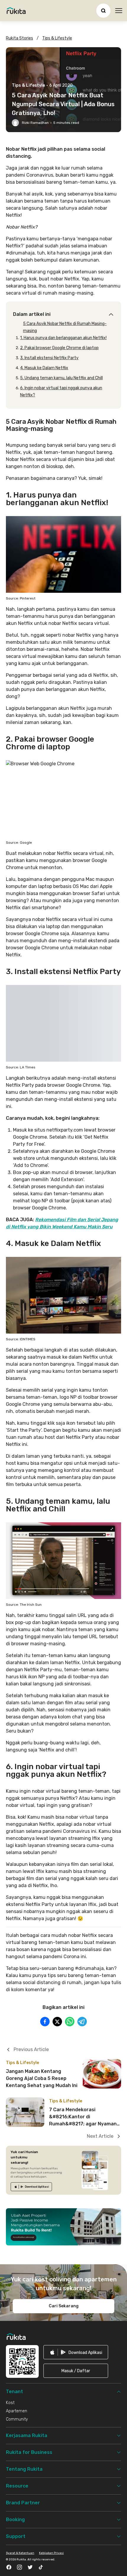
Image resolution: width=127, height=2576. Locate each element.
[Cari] (103, 11)
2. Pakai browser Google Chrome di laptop (59, 348)
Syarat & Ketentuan (20, 2553)
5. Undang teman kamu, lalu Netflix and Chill (61, 378)
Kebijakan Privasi (51, 2553)
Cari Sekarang (64, 2306)
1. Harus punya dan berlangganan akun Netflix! (63, 338)
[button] (76, 2371)
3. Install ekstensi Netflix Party (49, 358)
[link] (31, 2187)
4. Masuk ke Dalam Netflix (44, 368)
